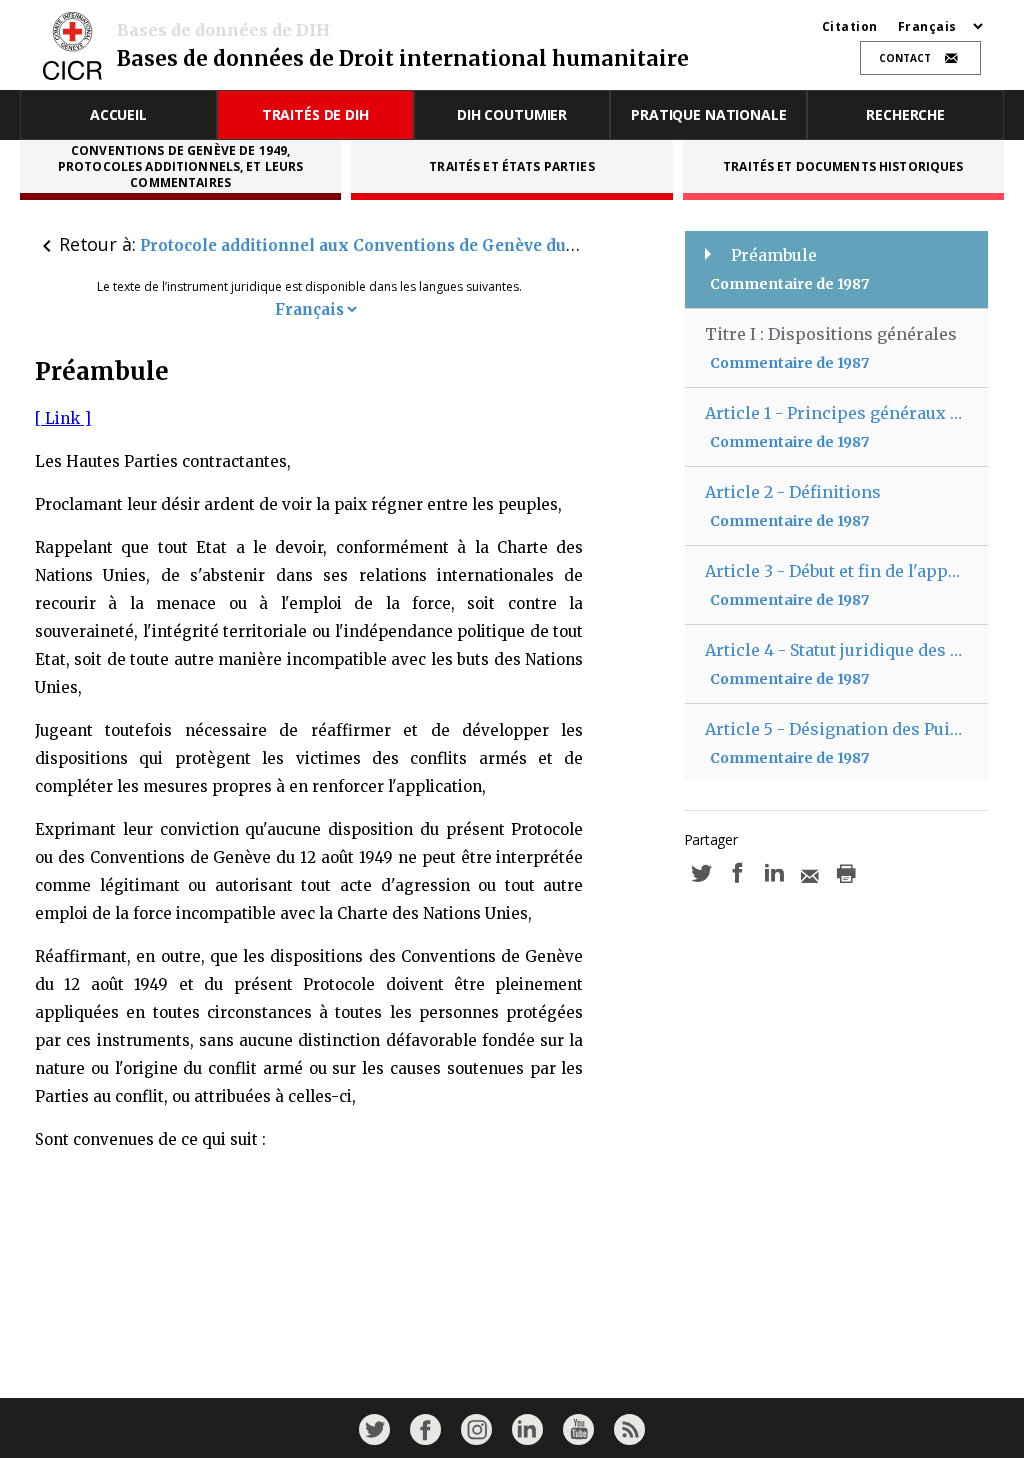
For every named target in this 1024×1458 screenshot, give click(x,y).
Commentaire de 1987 (789, 284)
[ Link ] (63, 418)
